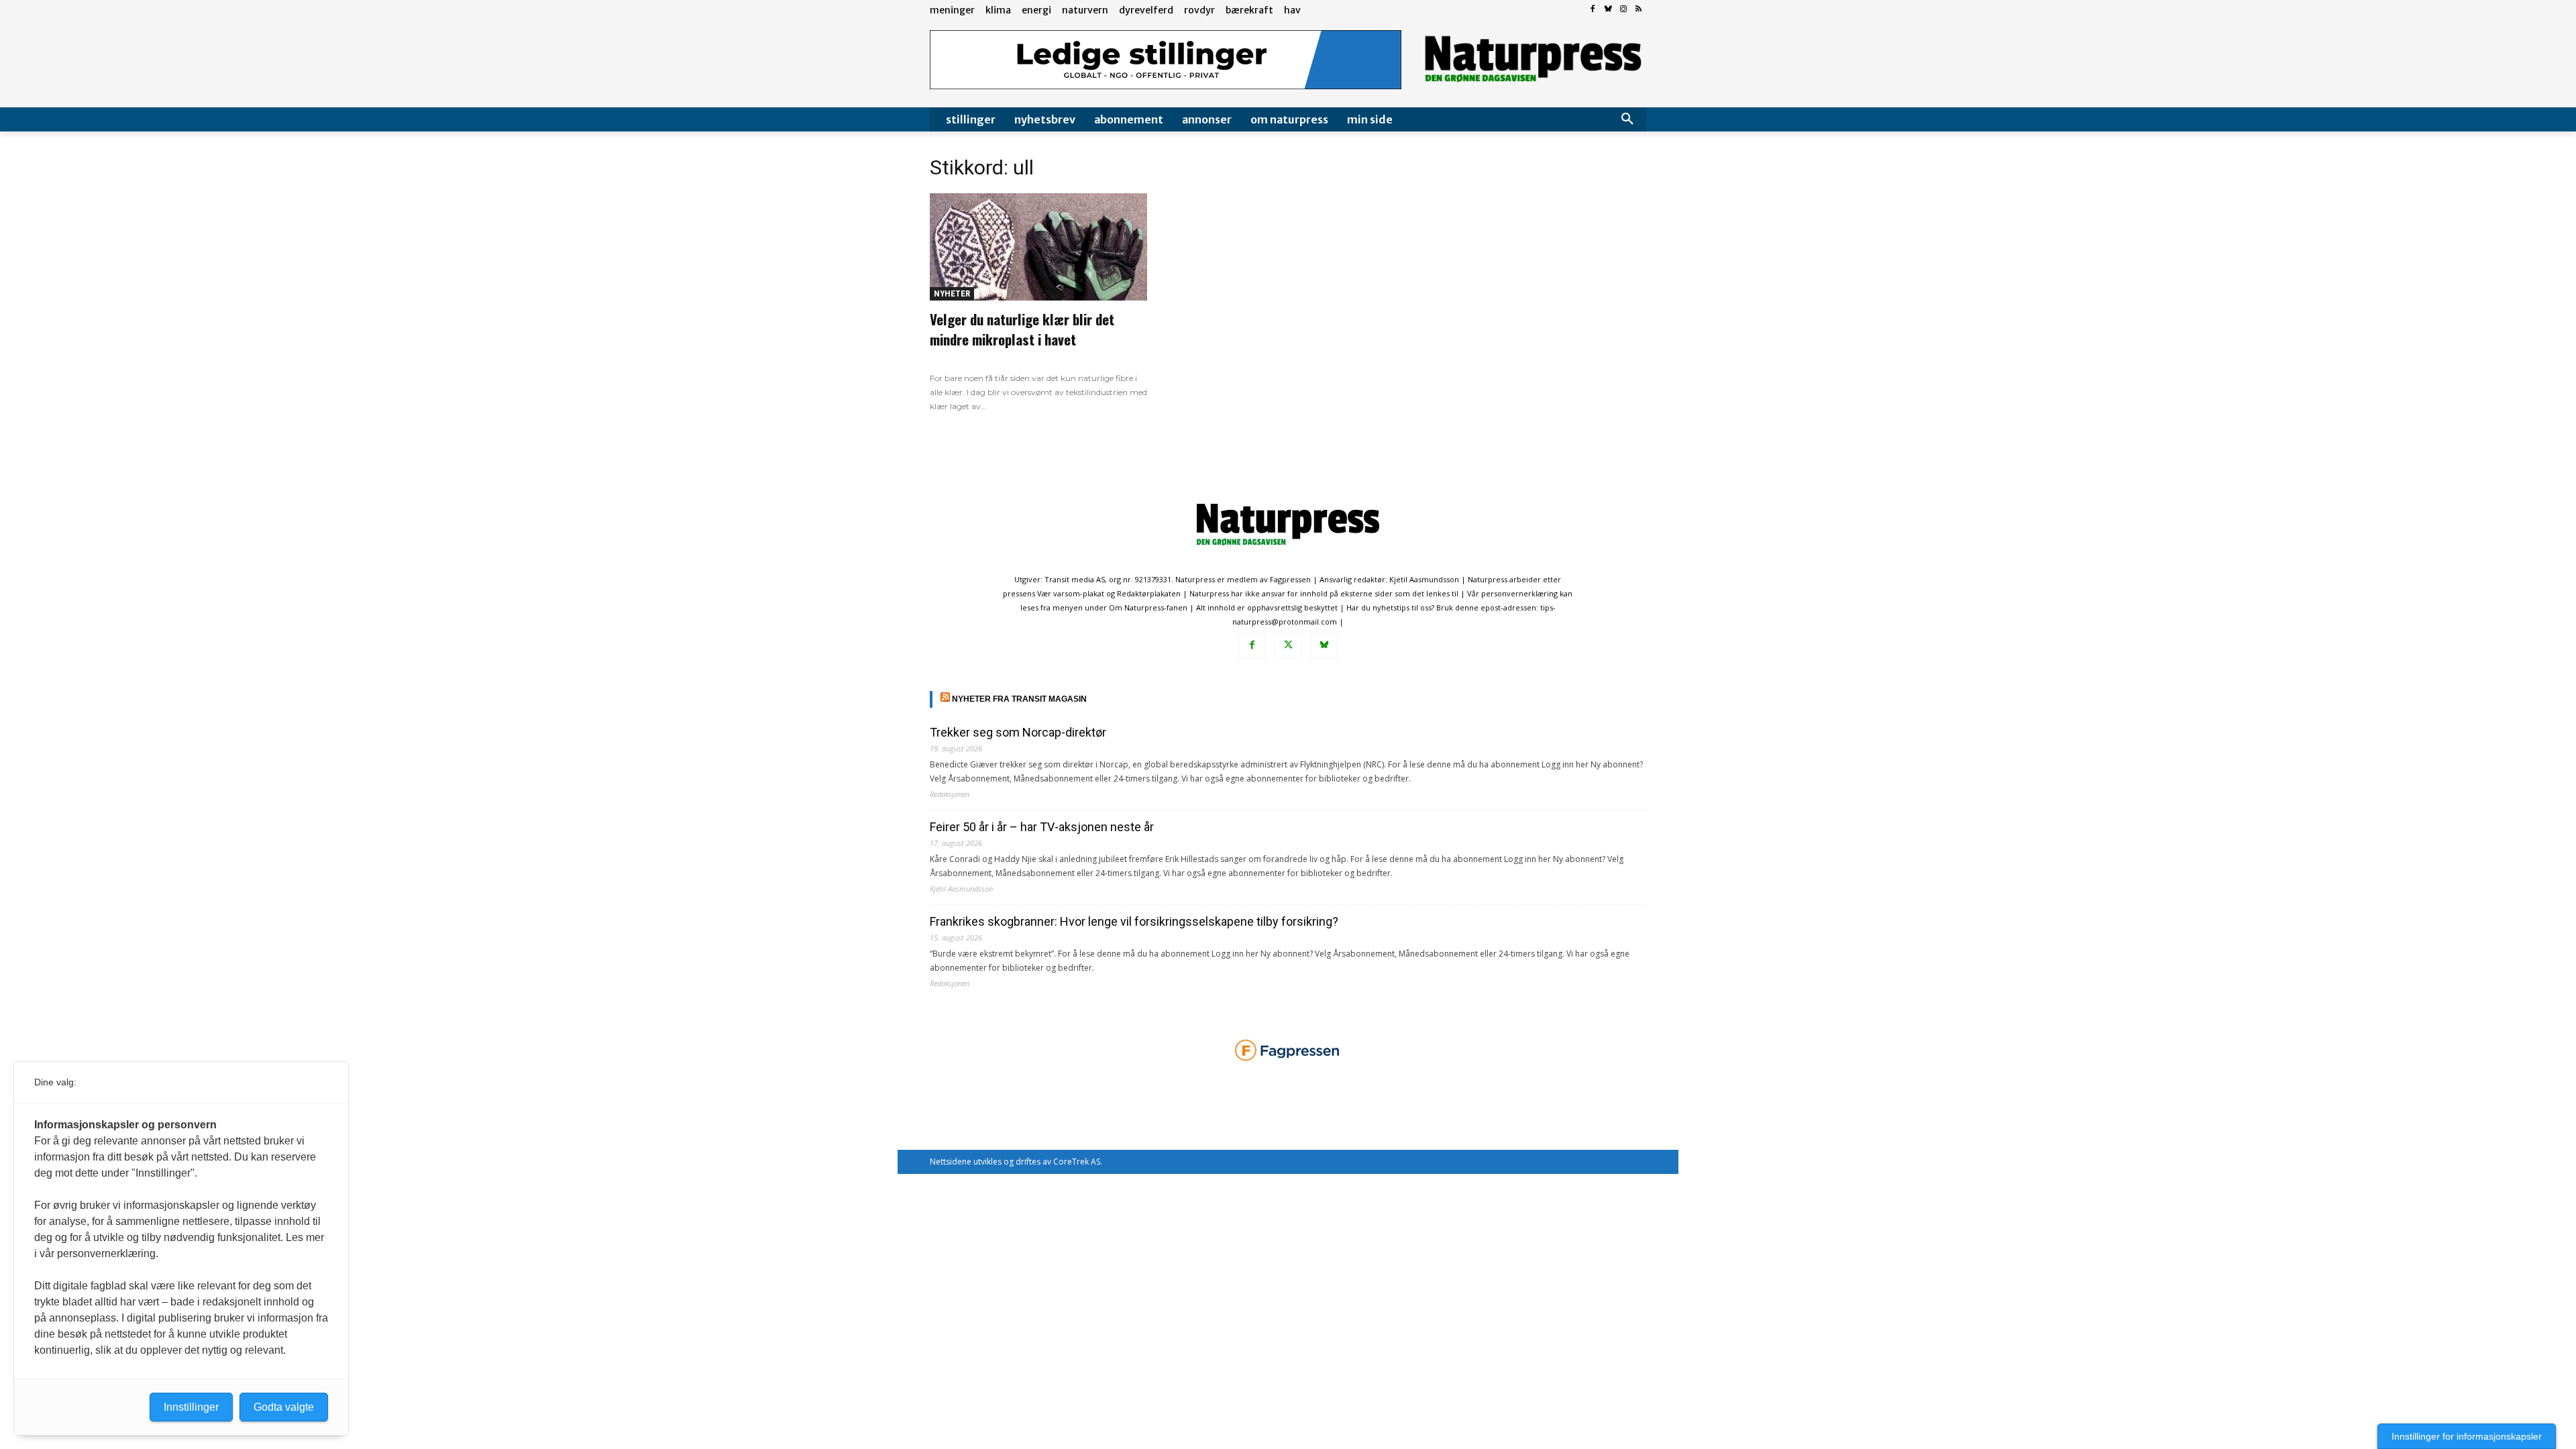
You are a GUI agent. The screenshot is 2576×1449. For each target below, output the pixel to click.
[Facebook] (1593, 10)
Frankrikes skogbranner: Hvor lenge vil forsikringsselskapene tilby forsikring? (1134, 921)
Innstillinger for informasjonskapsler (2467, 1436)
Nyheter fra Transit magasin (1019, 699)
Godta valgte (284, 1407)
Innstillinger (191, 1407)
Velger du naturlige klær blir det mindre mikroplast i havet (1022, 329)
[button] (1627, 119)
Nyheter (952, 293)
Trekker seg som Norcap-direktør (1018, 732)
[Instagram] (1623, 10)
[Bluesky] (1608, 10)
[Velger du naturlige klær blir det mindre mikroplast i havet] (1038, 247)
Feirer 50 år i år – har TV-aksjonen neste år (1042, 827)
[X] (1288, 645)
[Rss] (1639, 10)
